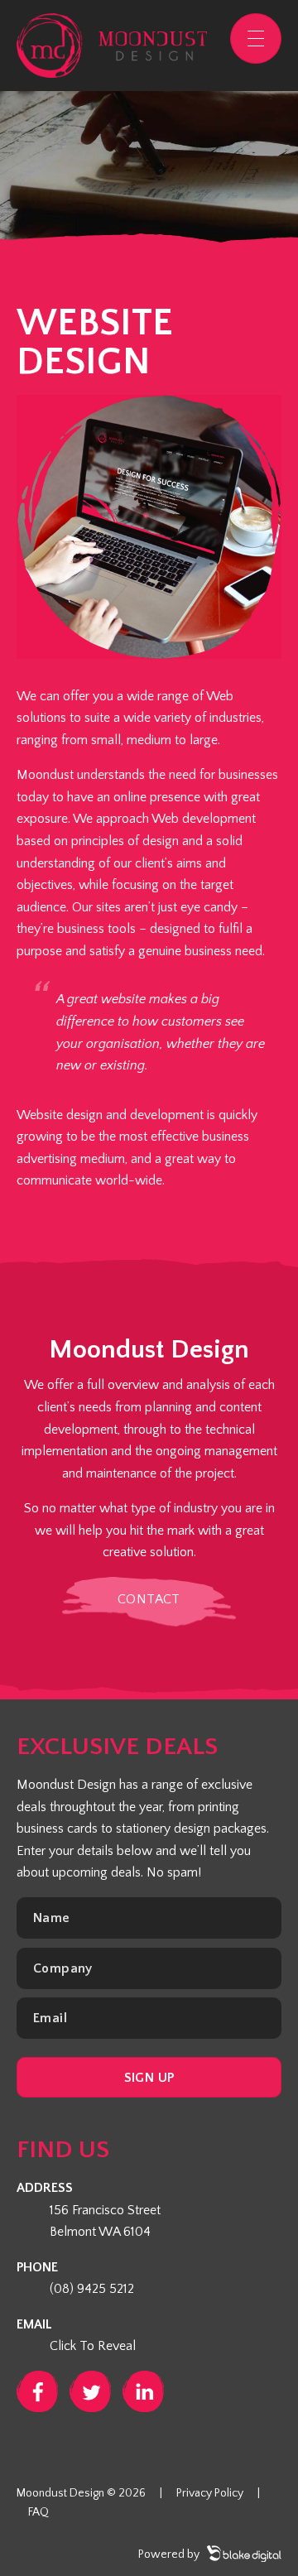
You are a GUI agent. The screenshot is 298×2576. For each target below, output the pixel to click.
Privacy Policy (210, 2493)
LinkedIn (143, 2391)
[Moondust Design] (112, 45)
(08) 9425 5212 (92, 2289)
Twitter (90, 2391)
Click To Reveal (93, 2346)
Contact (149, 1599)
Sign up (149, 2078)
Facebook (37, 2391)
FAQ (38, 2512)
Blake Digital (244, 2554)
